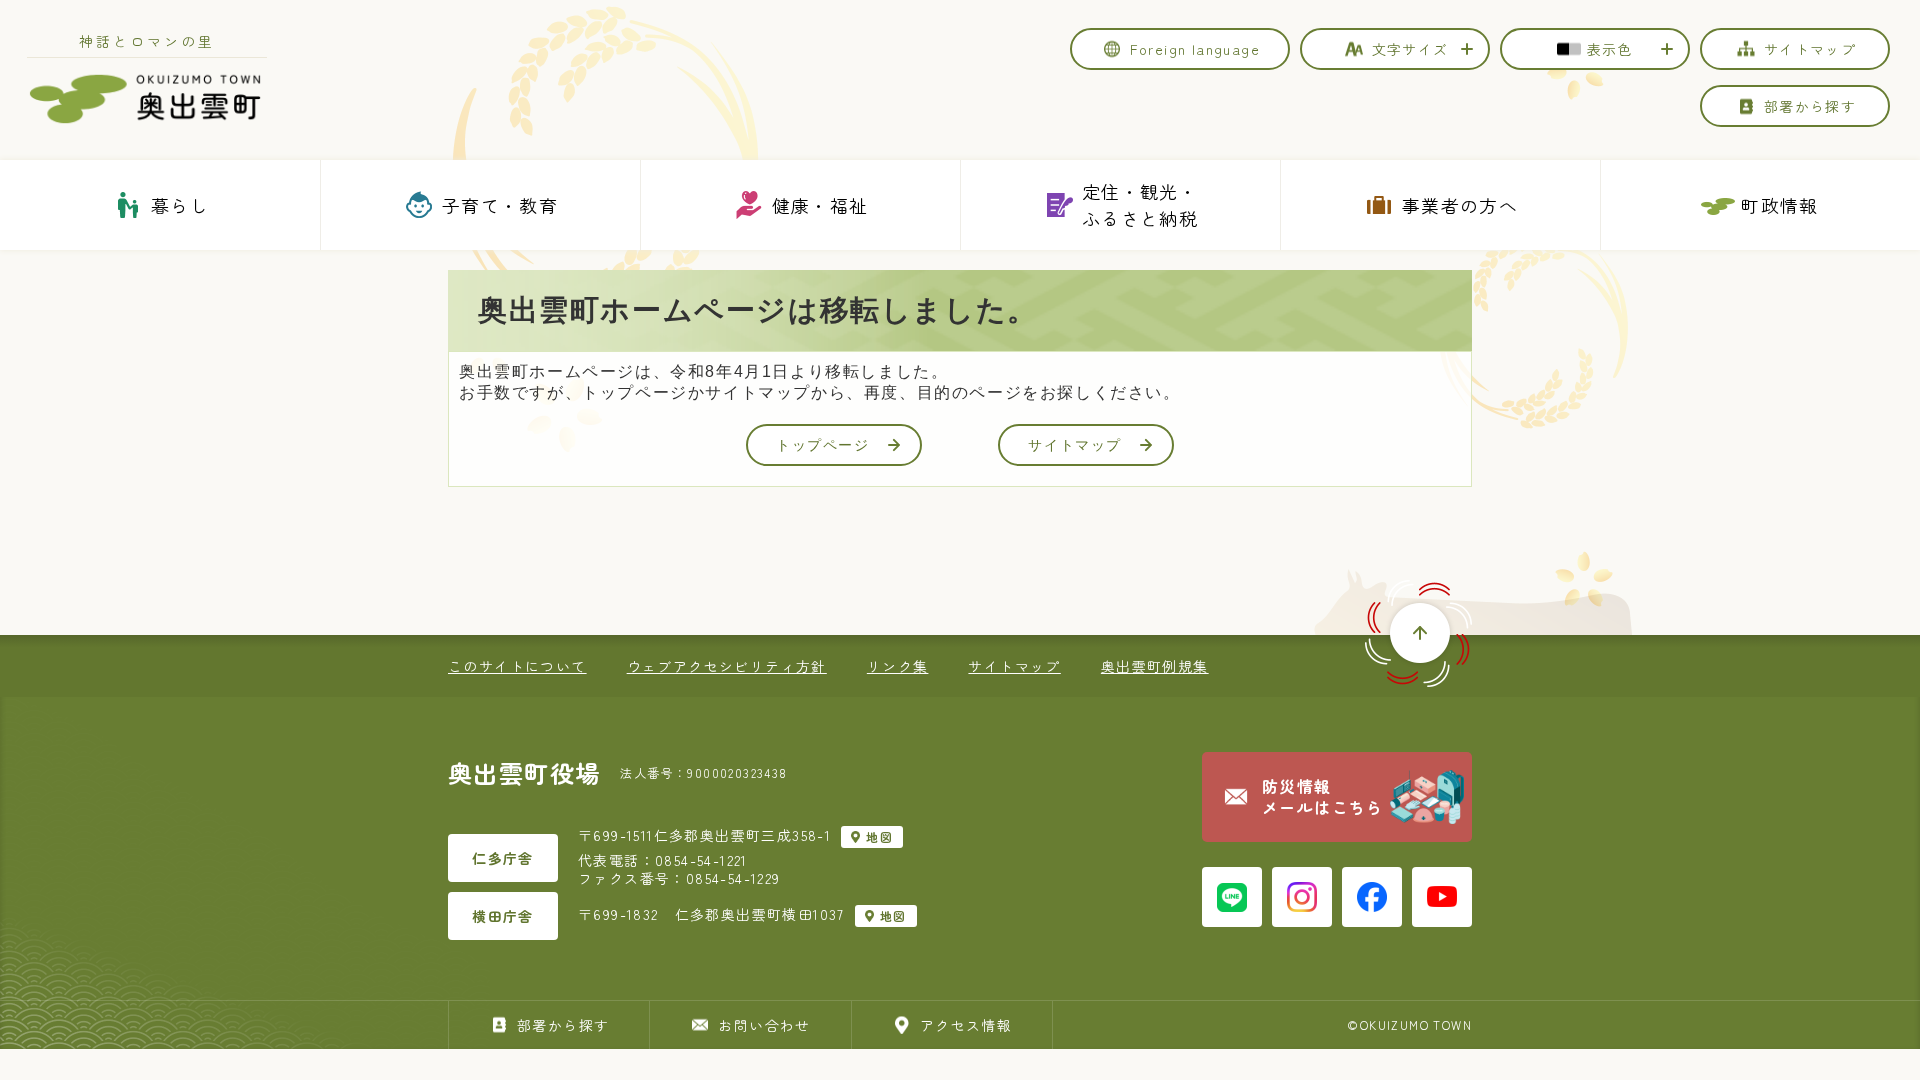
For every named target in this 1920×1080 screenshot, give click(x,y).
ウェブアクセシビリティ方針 (727, 666)
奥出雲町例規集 (1155, 666)
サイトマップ (1075, 445)
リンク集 (898, 666)
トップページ (823, 445)
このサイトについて (517, 666)
